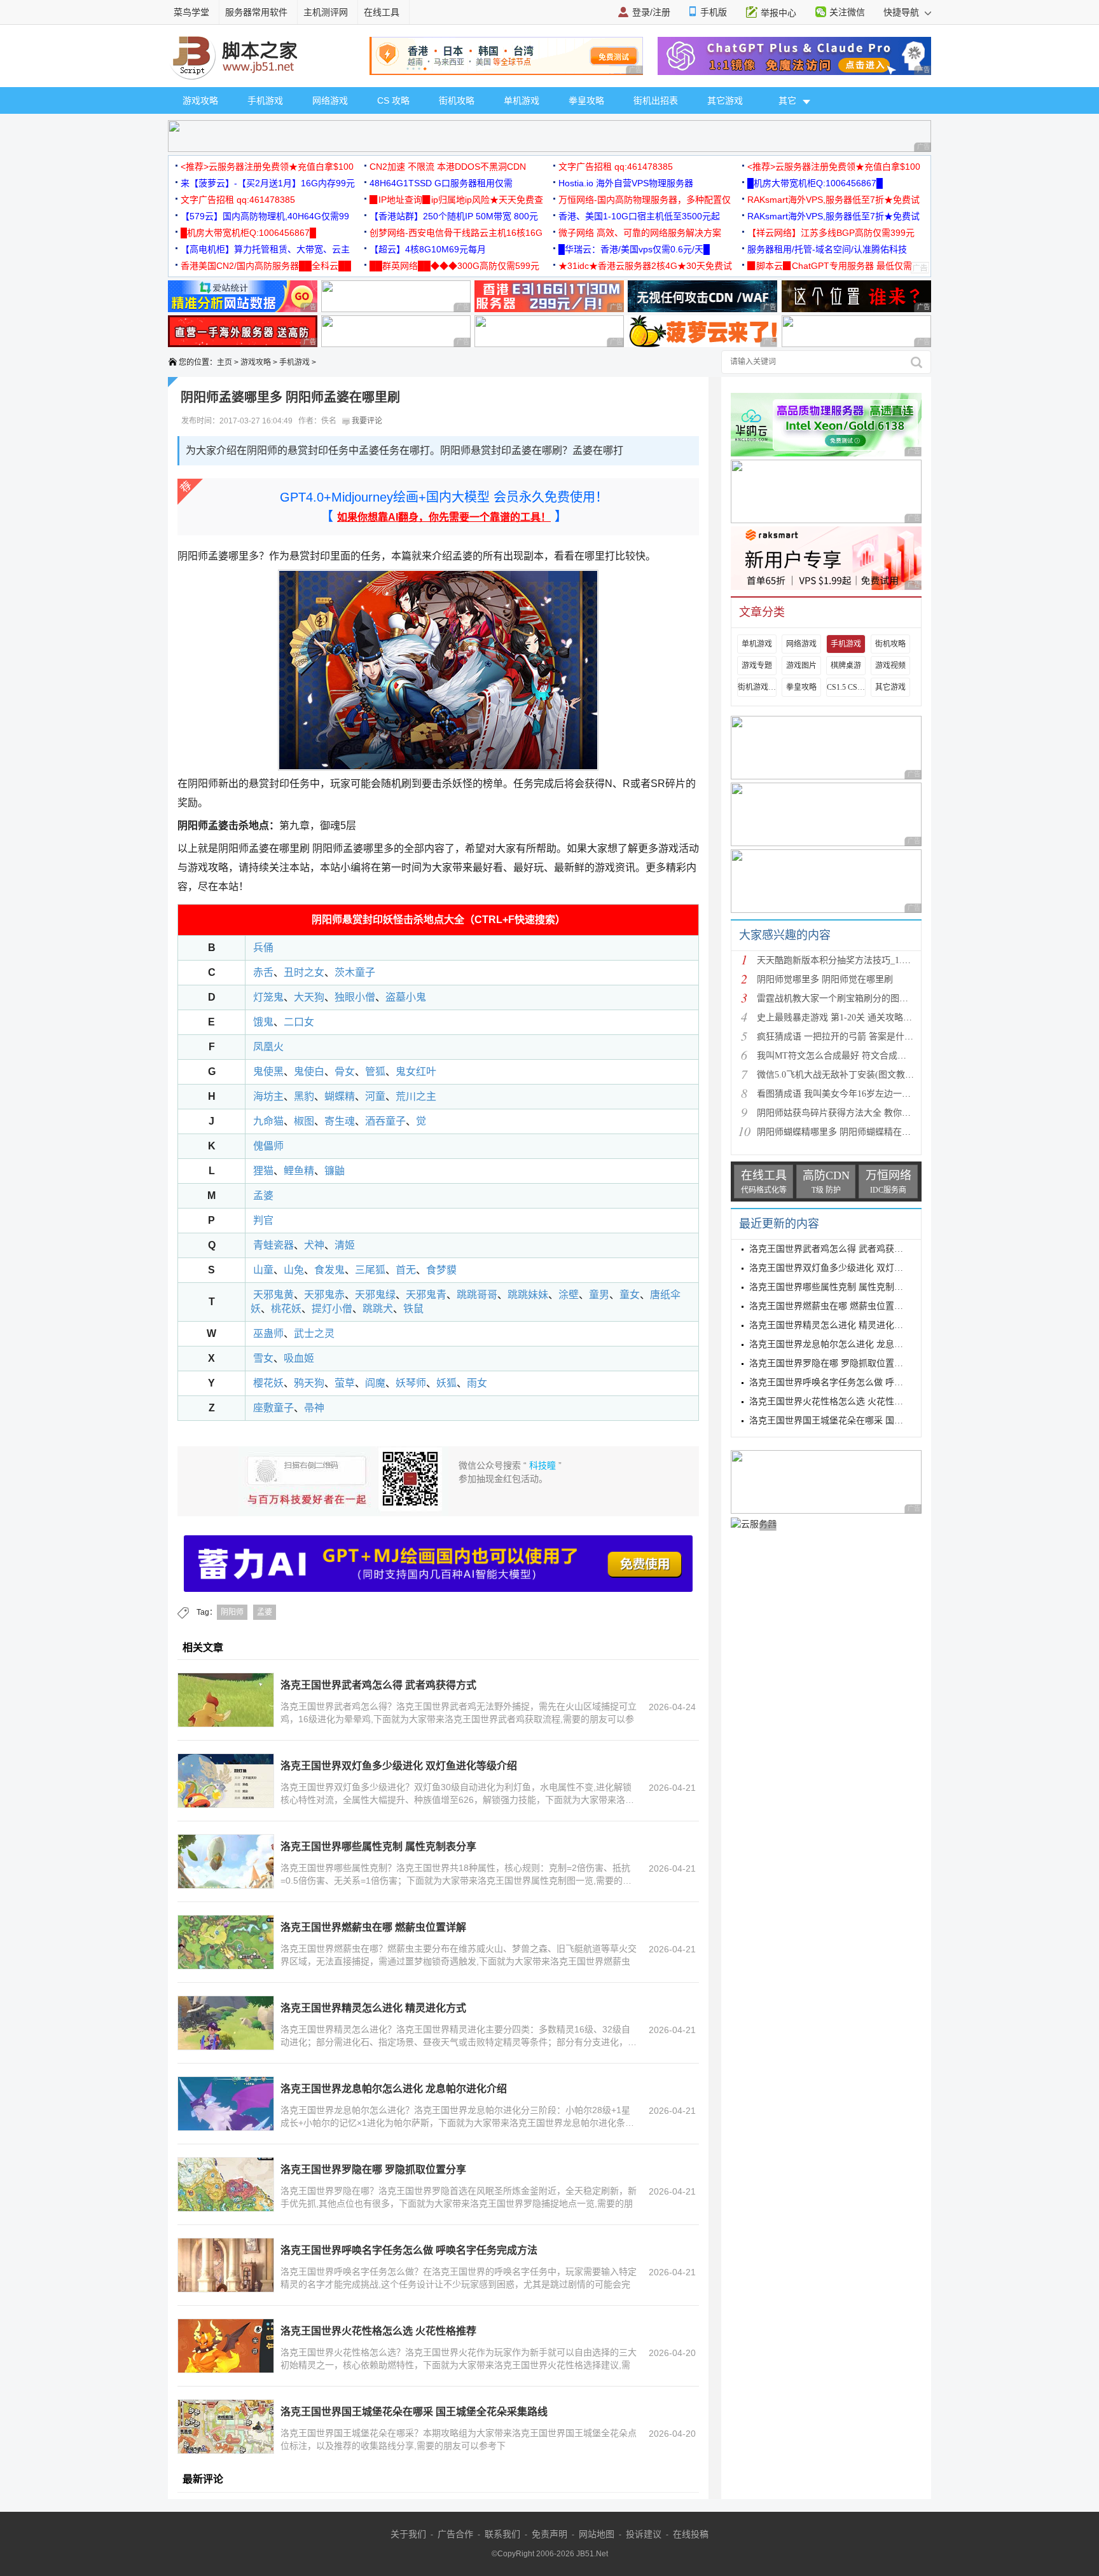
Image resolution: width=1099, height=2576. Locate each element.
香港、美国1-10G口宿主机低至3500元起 (639, 216)
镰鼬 (335, 1171)
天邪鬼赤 (324, 1295)
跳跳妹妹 (528, 1295)
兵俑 (263, 948)
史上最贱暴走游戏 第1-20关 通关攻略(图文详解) (851, 1017)
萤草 (345, 1383)
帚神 (314, 1408)
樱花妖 (267, 1383)
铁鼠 (413, 1309)
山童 (263, 1270)
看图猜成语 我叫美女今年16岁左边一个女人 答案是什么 (866, 1094)
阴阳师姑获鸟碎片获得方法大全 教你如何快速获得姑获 (865, 1113)
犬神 (314, 1245)
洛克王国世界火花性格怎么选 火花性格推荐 (378, 2331)
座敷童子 (272, 1408)
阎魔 (375, 1383)
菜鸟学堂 (191, 12)
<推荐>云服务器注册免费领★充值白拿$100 (267, 167)
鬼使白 (309, 1072)
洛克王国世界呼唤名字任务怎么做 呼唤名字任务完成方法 (409, 2250)
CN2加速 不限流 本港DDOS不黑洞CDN (448, 167)
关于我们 (408, 2534)
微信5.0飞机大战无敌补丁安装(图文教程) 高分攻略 (856, 1075)
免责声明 (549, 2534)
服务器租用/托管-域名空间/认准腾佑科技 (827, 249)
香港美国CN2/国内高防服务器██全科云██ (266, 266)
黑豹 (304, 1096)
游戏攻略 (200, 100)
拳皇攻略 (586, 100)
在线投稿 (691, 2534)
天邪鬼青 (426, 1295)
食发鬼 (329, 1270)
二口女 (299, 1022)
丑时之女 (304, 972)
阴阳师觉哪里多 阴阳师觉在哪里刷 (825, 979)
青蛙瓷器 (273, 1245)
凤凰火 (268, 1047)
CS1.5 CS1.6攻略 (846, 687)
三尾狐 (370, 1270)
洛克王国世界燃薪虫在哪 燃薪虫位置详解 (373, 1927)
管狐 (375, 1072)
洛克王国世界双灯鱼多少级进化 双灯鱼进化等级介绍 (399, 1766)
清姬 (345, 1245)
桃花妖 (286, 1309)
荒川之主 (416, 1096)
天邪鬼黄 (273, 1295)
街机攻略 (457, 100)
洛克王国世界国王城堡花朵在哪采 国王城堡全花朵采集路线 (414, 2412)
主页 (225, 362)
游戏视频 (890, 666)
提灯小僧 (332, 1309)
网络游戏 (330, 100)
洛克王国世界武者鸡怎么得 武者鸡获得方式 (378, 1685)
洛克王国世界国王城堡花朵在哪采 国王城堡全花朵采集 (857, 1421)
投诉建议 (644, 2534)
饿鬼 (263, 1022)
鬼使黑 (268, 1072)
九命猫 (268, 1121)
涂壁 (569, 1295)
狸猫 (263, 1171)
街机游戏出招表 (757, 687)
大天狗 (309, 997)
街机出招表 (656, 100)
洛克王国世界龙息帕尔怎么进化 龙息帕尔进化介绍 (394, 2089)
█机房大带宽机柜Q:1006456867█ (815, 183)
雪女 (263, 1358)
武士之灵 (314, 1333)
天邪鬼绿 (375, 1295)
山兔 (294, 1270)
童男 (599, 1295)
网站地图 (597, 2534)
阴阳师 (232, 1612)
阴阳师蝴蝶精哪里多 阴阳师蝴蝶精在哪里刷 (843, 1132)
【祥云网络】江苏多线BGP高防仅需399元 (831, 233)
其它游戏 (725, 100)
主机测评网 (326, 12)
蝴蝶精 (340, 1096)
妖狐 (446, 1383)
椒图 (304, 1121)
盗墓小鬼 (406, 997)
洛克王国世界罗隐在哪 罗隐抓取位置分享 (373, 2169)
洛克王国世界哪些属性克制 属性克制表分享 (378, 1846)
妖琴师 (411, 1383)
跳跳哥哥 (477, 1295)
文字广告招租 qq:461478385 (616, 167)
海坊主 (268, 1096)
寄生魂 (340, 1121)
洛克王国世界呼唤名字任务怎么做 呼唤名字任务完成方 (857, 1382)
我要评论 (366, 421)
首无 (406, 1270)
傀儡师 (268, 1146)
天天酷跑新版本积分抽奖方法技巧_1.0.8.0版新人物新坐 (865, 960)
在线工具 (382, 12)
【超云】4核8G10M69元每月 (428, 249)
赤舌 (263, 972)
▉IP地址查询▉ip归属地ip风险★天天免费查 (456, 200)
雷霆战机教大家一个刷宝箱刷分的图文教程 (841, 998)
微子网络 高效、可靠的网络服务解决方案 (640, 233)
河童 (375, 1096)
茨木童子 (355, 972)
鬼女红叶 (416, 1072)
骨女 (345, 1072)
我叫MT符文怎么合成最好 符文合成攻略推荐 (845, 1056)
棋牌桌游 (846, 666)
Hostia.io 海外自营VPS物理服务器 (626, 183)
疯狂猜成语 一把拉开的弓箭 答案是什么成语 (844, 1037)
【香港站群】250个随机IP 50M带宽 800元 (454, 216)
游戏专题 (757, 666)
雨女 (477, 1383)
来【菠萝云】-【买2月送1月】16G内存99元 (268, 183)
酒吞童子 (385, 1121)
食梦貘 (441, 1270)
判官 (263, 1220)
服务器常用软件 (256, 12)
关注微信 (847, 12)
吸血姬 (299, 1358)
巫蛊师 (268, 1333)
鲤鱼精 (299, 1171)
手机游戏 (265, 100)
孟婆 (263, 1196)
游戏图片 (801, 666)
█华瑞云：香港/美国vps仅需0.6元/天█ (634, 249)
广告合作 (455, 2534)
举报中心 (778, 13)
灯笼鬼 (267, 997)
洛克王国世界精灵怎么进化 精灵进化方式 (373, 2008)
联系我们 (502, 2534)
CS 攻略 (393, 100)
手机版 (714, 12)
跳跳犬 (378, 1309)
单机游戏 (522, 100)
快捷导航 (902, 12)
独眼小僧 (355, 997)
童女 (630, 1295)
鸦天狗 (309, 1383)
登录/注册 (651, 12)
